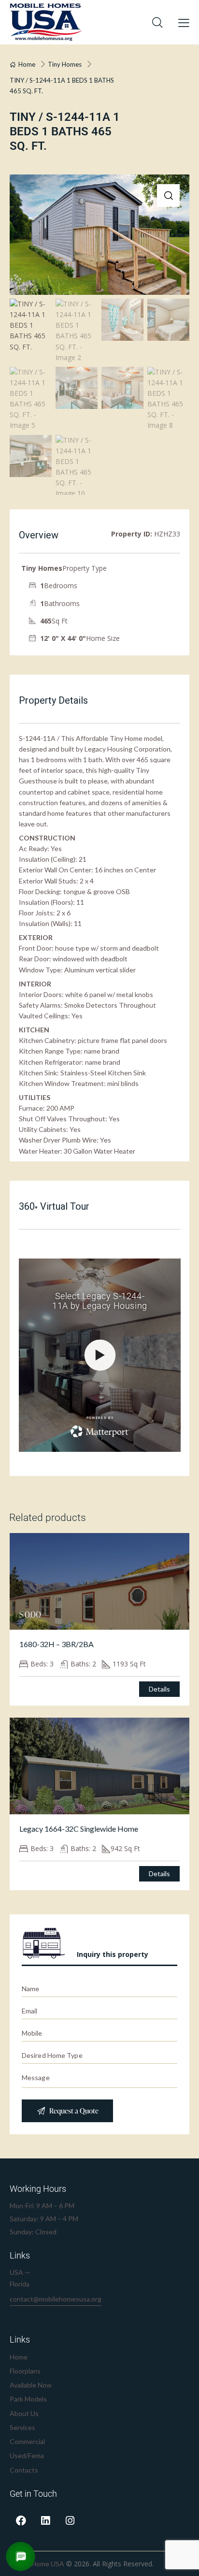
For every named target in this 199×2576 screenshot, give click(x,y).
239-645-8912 (34, 2317)
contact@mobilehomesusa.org (56, 2299)
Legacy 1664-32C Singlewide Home (79, 1829)
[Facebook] (21, 2521)
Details (159, 1689)
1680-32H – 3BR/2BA (57, 1644)
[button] (168, 195)
